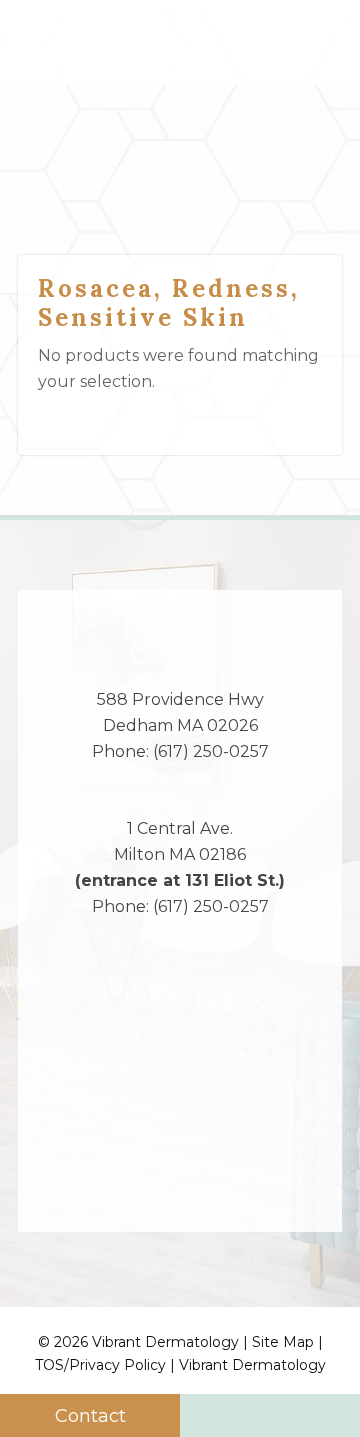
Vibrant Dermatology (252, 1365)
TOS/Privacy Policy (100, 1365)
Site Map (283, 1342)
